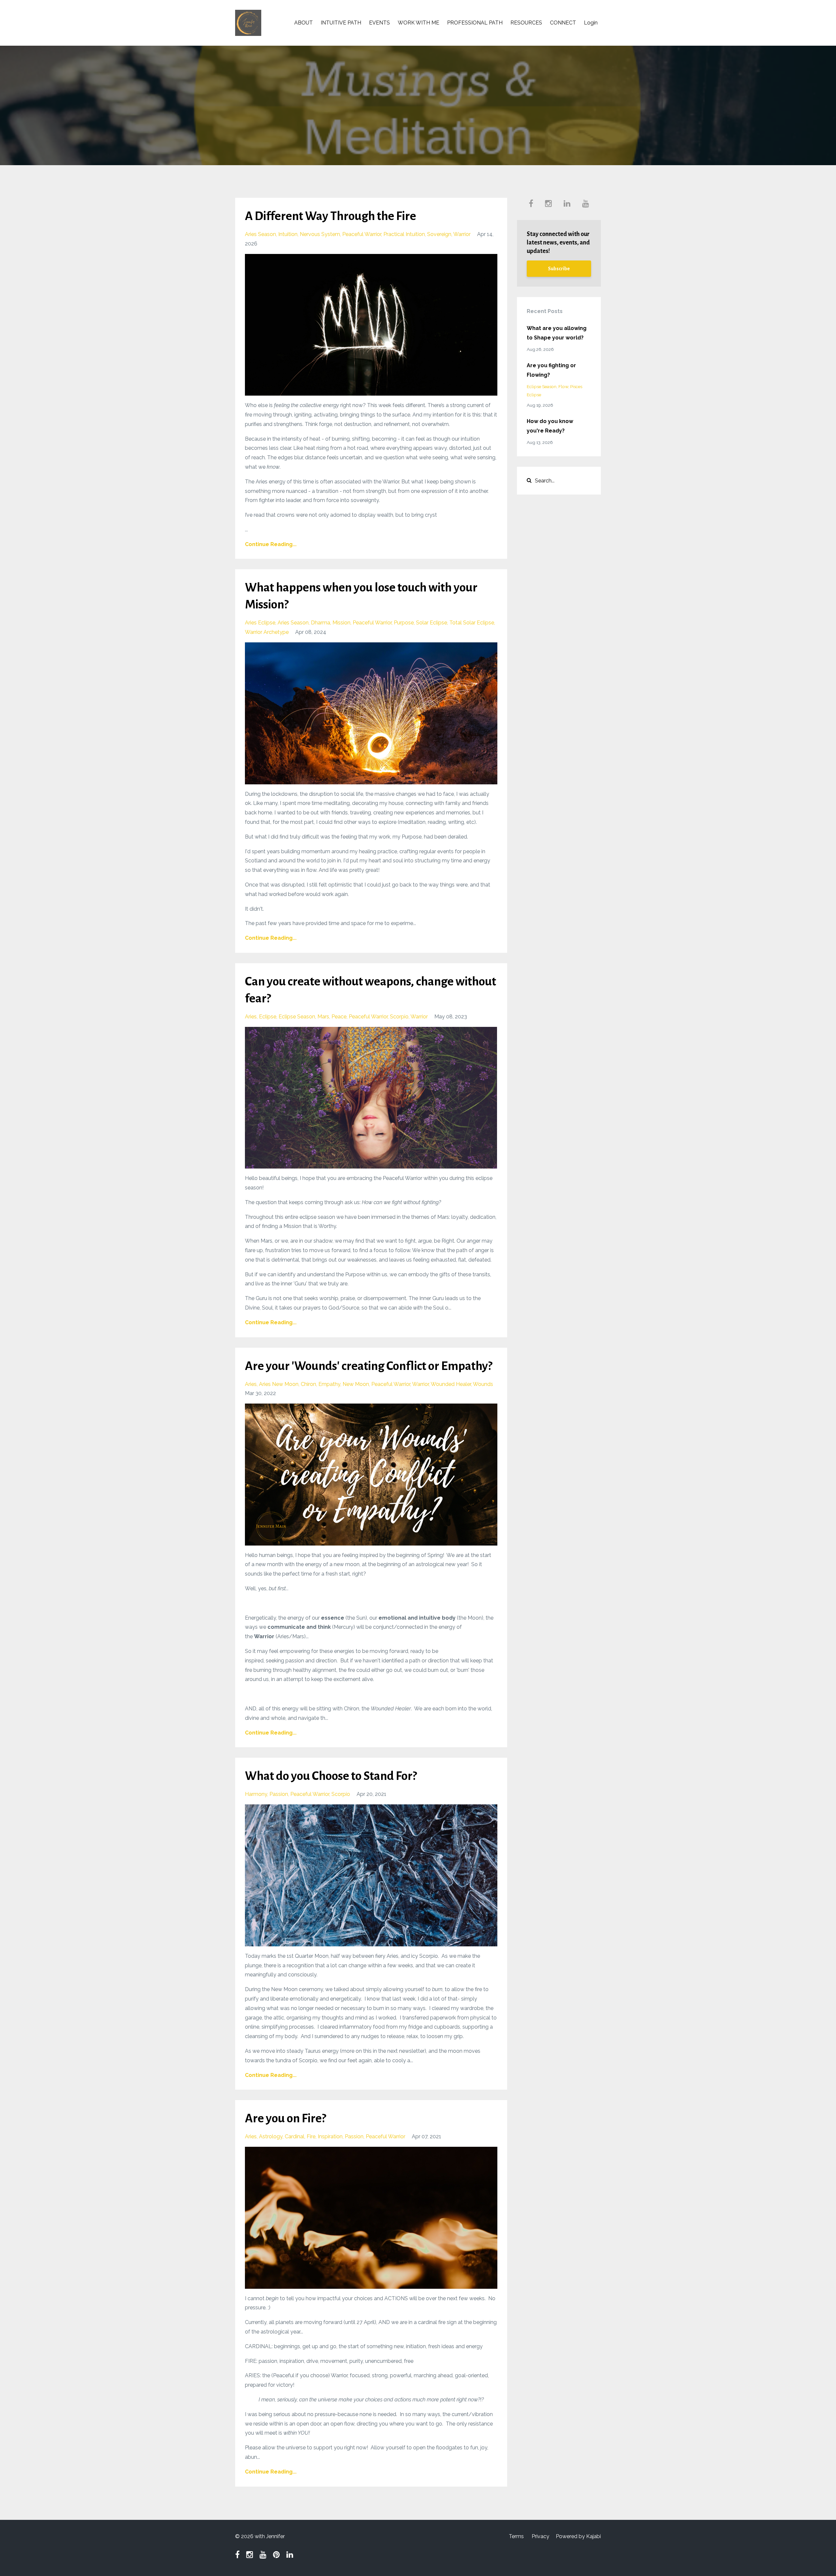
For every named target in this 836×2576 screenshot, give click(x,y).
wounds (483, 1384)
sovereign (439, 234)
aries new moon (279, 1384)
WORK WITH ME (418, 23)
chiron (308, 1384)
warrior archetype (267, 632)
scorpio (399, 1017)
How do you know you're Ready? (550, 426)
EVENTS (379, 23)
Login (591, 23)
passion (279, 1794)
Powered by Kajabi (578, 2536)
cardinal (295, 2136)
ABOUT (304, 23)
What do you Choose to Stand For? (331, 1776)
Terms (516, 2536)
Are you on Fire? (285, 2118)
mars (323, 1017)
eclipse (268, 1017)
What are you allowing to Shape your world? (557, 333)
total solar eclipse (472, 623)
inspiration (330, 2136)
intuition (288, 234)
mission (341, 623)
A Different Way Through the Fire (330, 216)
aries (251, 1017)
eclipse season (297, 1017)
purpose (404, 623)
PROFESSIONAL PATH (475, 23)
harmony (256, 1794)
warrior (462, 234)
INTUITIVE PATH (341, 23)
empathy (329, 1384)
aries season (260, 234)
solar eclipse (432, 623)
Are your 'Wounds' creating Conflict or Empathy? (369, 1366)
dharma (321, 623)
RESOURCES (526, 23)
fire (311, 2136)
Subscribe (559, 269)
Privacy (540, 2536)
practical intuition (404, 234)
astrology (271, 2136)
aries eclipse (260, 623)
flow (563, 386)
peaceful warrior (362, 234)
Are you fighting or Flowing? (551, 370)
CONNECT (563, 23)
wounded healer (451, 1384)
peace (339, 1017)
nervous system (320, 234)
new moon (356, 1384)
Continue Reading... (271, 544)
